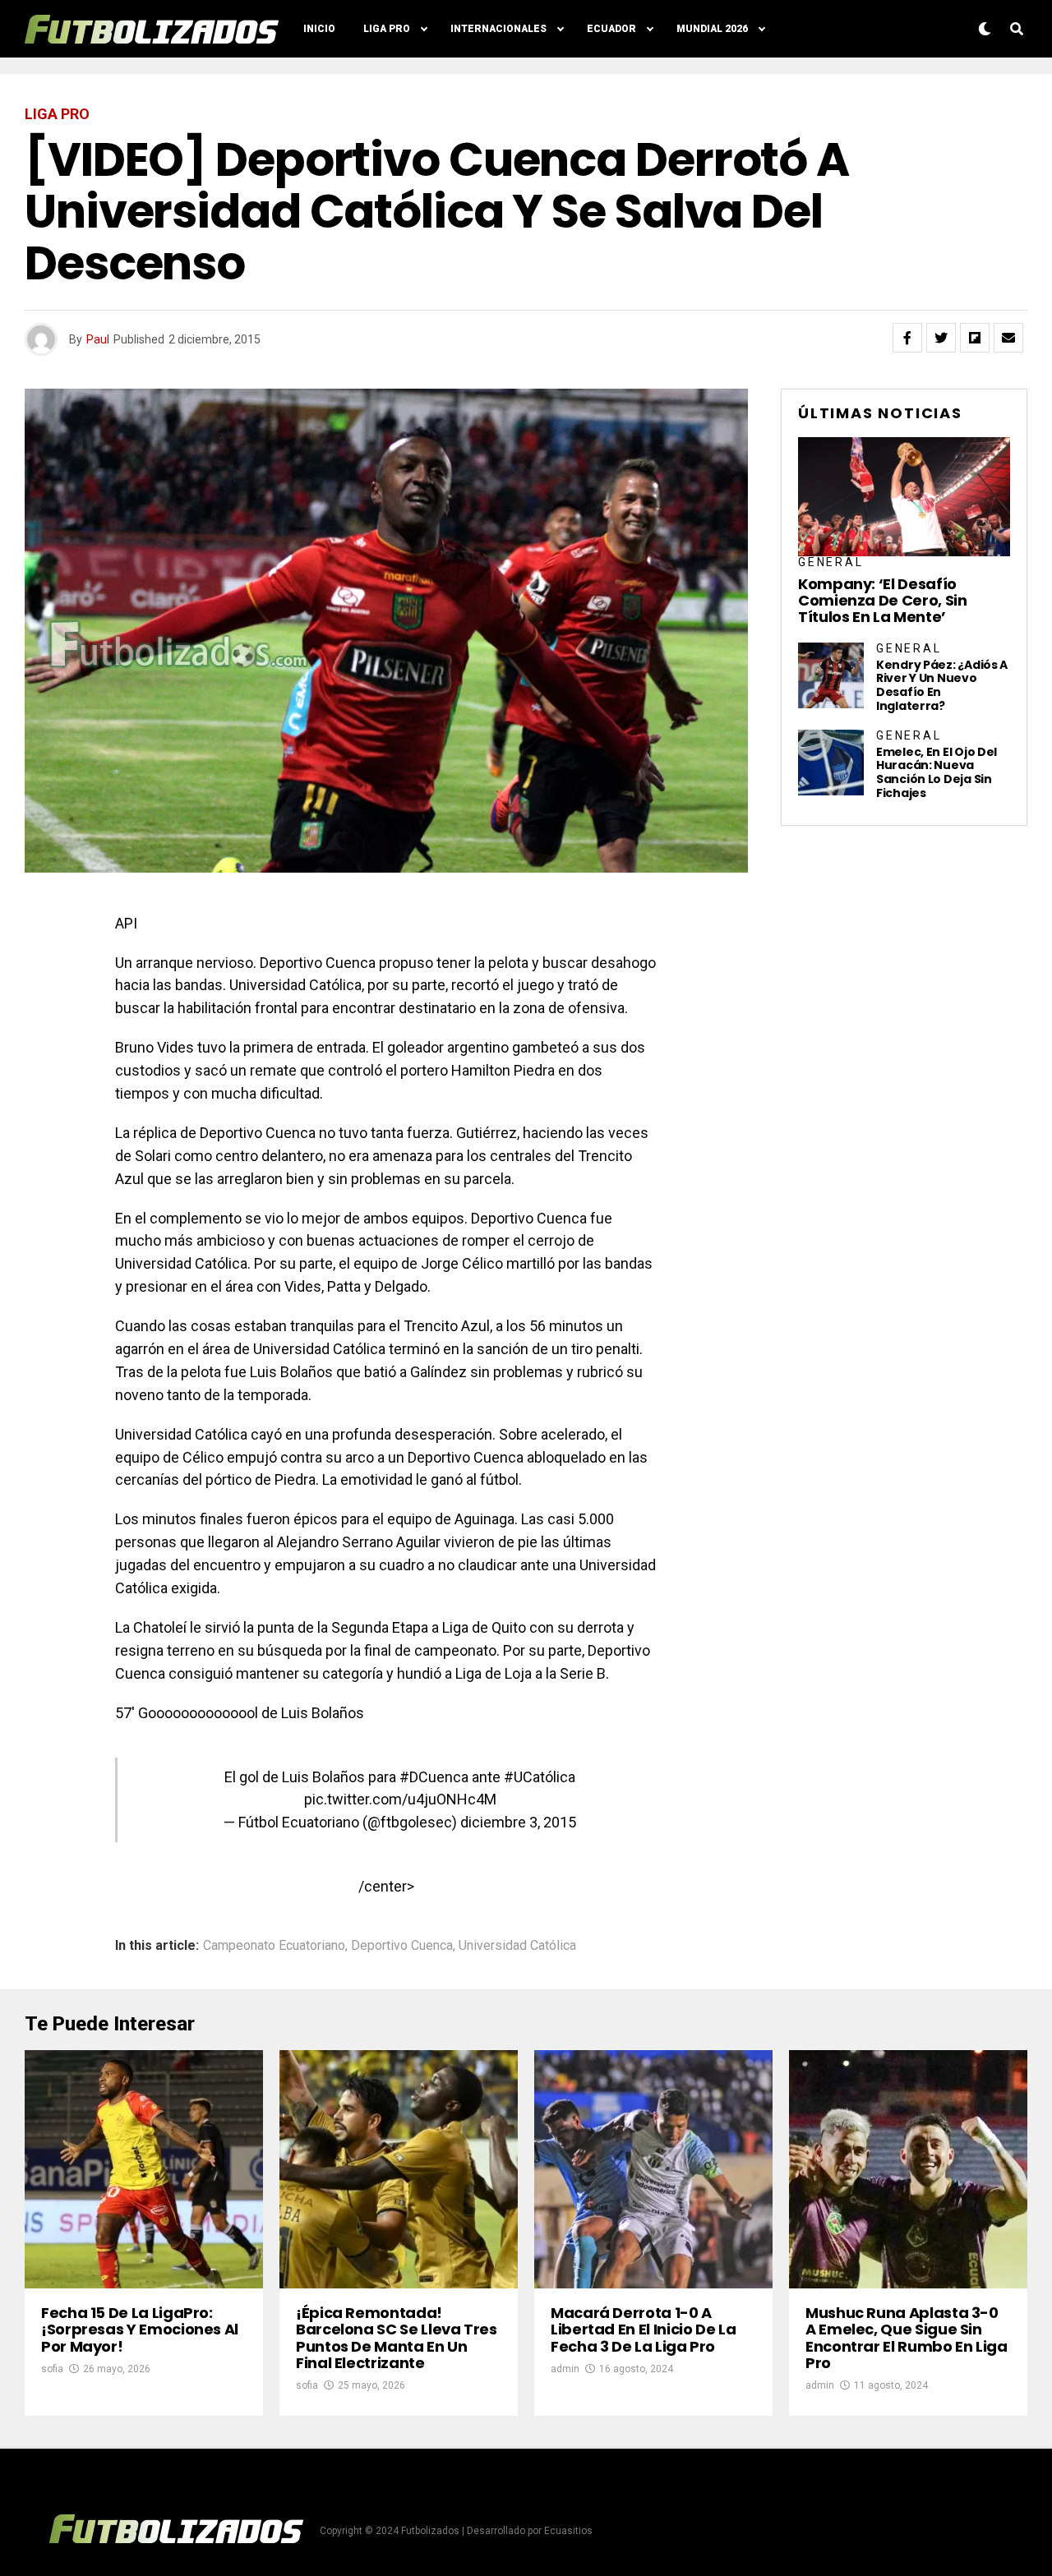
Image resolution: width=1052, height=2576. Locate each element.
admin (565, 2369)
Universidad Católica (517, 1946)
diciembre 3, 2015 (518, 1822)
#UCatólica (540, 1777)
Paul (98, 339)
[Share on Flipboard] (975, 338)
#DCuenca (434, 1777)
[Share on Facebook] (907, 338)
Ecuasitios (568, 2531)
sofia (52, 2369)
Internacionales (498, 29)
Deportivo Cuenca (402, 1946)
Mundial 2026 (712, 29)
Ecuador (611, 29)
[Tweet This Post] (941, 338)
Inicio (319, 29)
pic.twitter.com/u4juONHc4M (400, 1799)
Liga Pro (387, 29)
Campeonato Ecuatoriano (274, 1946)
